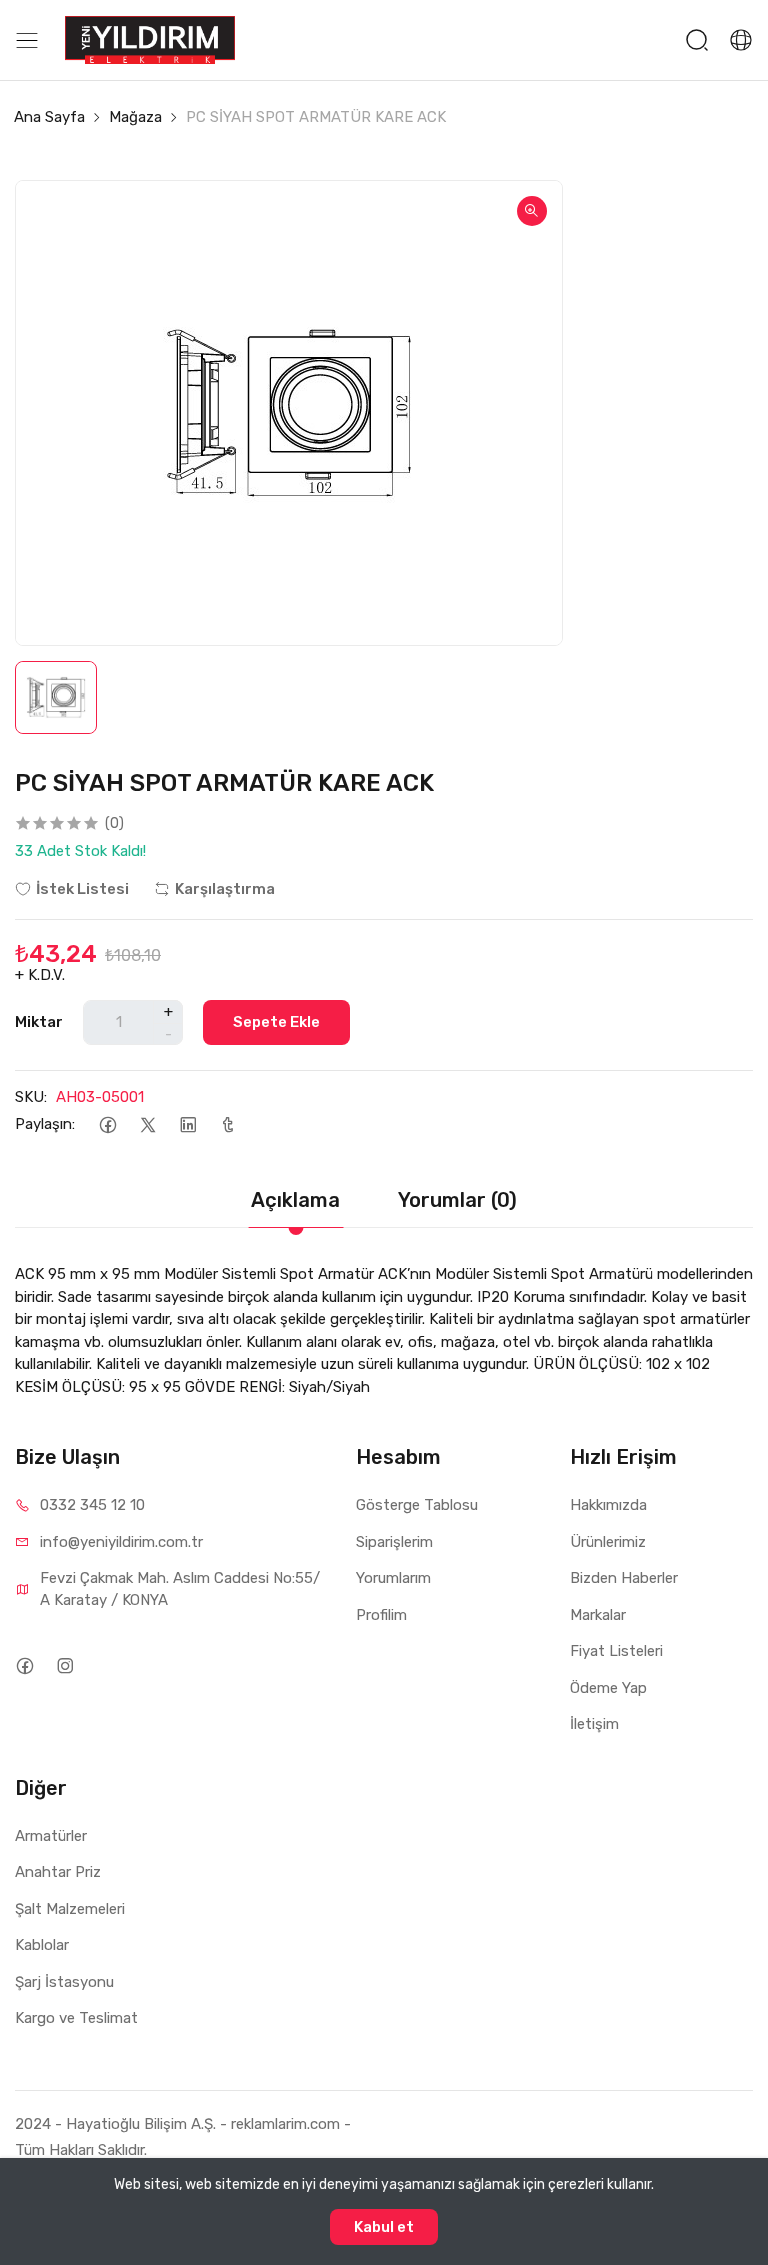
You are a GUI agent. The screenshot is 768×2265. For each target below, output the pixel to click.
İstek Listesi (82, 889)
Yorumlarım (393, 1578)
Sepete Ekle (276, 1022)
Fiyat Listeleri (616, 1651)
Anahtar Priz (58, 1872)
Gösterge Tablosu (417, 1505)
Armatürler (51, 1836)
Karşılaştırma (225, 889)
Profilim (381, 1615)
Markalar (598, 1615)
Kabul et (384, 2227)
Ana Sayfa (49, 117)
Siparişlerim (394, 1542)
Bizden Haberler (624, 1578)
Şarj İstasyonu (64, 1982)
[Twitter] (147, 1124)
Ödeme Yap (608, 1688)
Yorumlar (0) (457, 1200)
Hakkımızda (608, 1505)
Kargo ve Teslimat (76, 2018)
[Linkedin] (187, 1124)
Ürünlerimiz (608, 1542)
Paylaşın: (45, 1124)
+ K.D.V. (40, 975)
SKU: (31, 1097)
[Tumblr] (227, 1124)
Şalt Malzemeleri (70, 1909)
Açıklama (295, 1200)
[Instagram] (64, 1665)
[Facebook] (107, 1124)
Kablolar (42, 1945)
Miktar (39, 1022)
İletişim (594, 1724)
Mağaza (135, 117)
